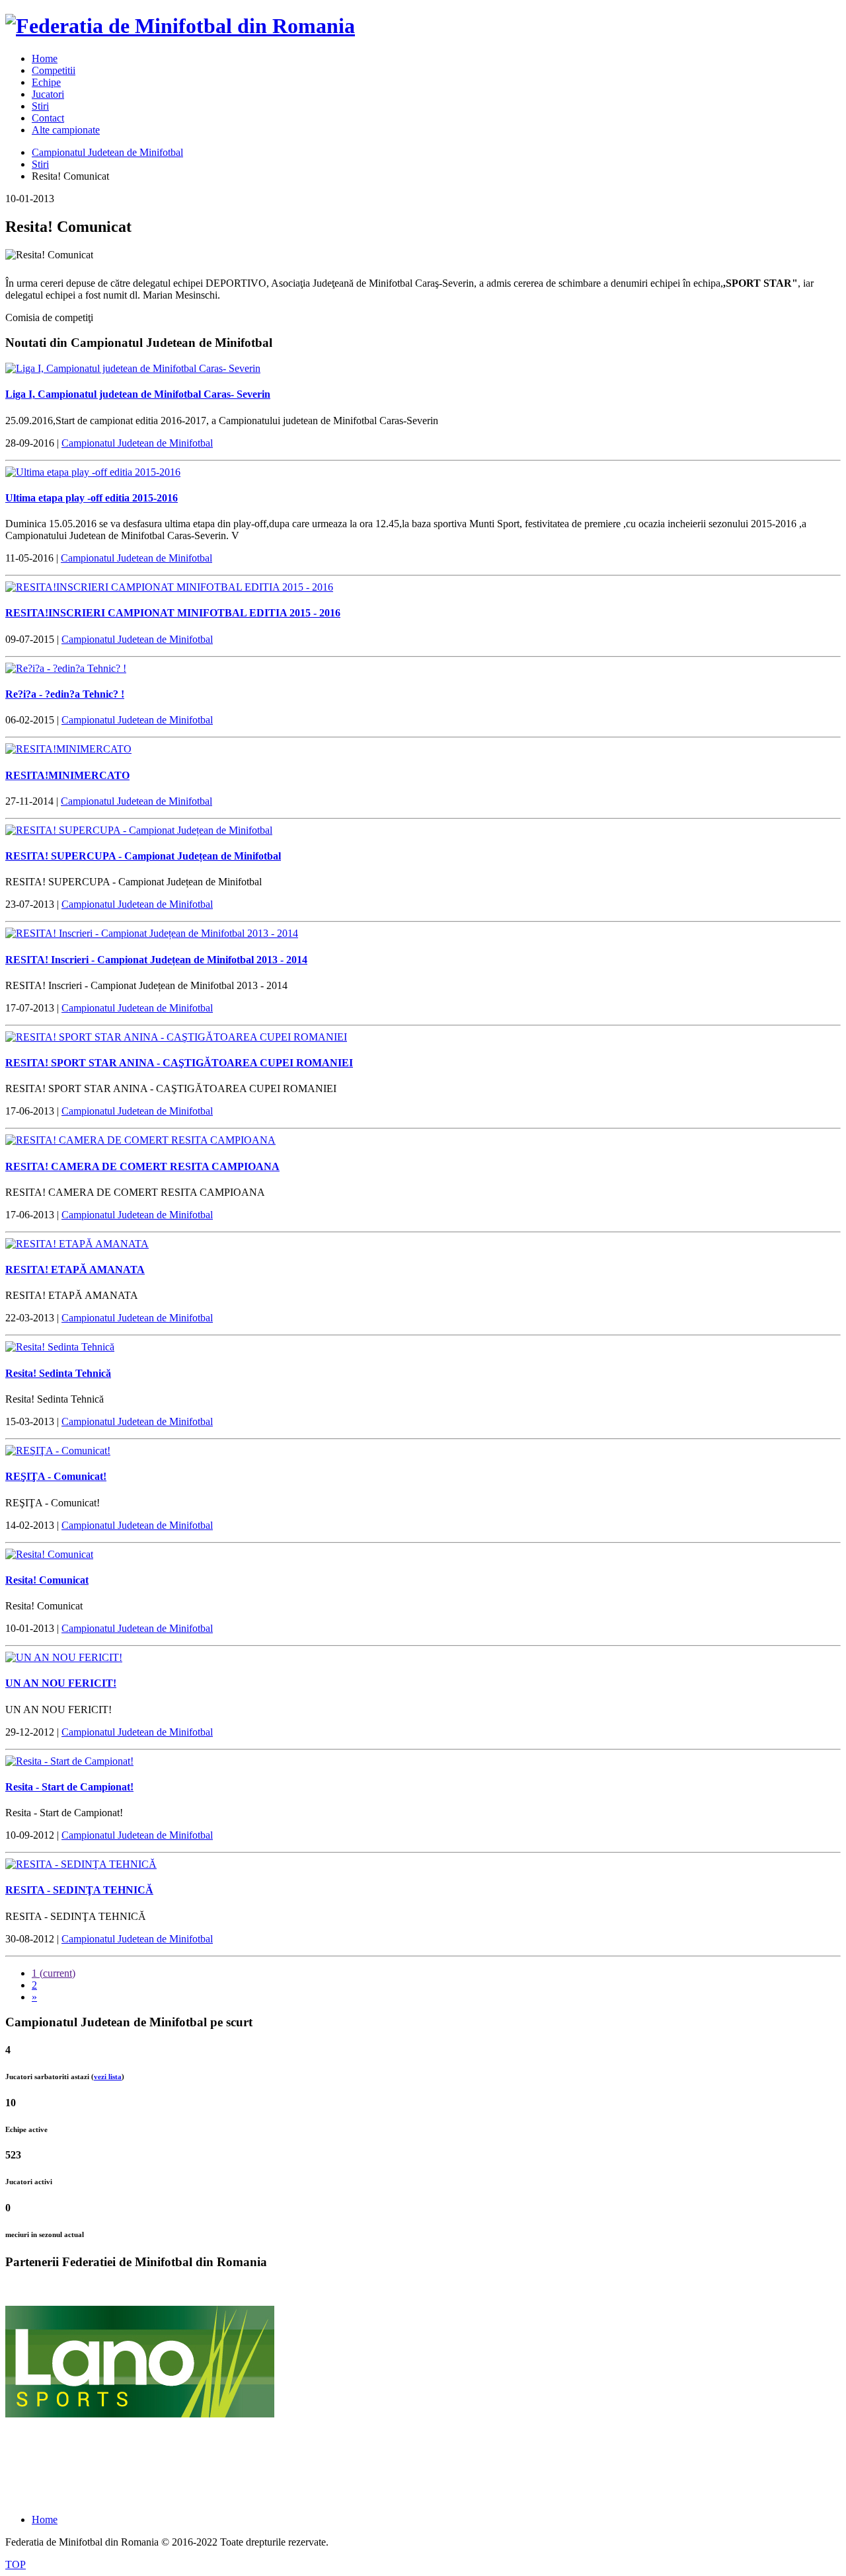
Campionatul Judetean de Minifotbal (107, 152)
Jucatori (48, 94)
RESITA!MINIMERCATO (67, 775)
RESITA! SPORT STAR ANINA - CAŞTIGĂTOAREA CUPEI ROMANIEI (179, 1063)
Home (45, 58)
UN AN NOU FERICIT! (61, 1683)
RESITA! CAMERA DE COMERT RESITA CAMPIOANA (142, 1166)
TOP (16, 2564)
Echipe (46, 82)
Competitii (54, 70)
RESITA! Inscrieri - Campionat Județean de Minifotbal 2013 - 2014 (156, 960)
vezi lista (108, 2077)
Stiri (40, 106)
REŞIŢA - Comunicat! (56, 1476)
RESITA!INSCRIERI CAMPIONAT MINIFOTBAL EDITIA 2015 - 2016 (173, 613)
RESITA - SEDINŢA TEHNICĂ (79, 1890)
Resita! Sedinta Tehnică (58, 1373)
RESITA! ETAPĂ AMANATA (75, 1270)
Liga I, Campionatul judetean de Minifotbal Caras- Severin (138, 394)
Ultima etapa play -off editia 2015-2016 (92, 498)
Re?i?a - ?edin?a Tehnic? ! (65, 694)
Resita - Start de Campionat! (69, 1787)
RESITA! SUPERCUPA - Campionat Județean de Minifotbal (143, 856)
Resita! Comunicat (47, 1580)
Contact (48, 118)
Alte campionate (66, 130)
